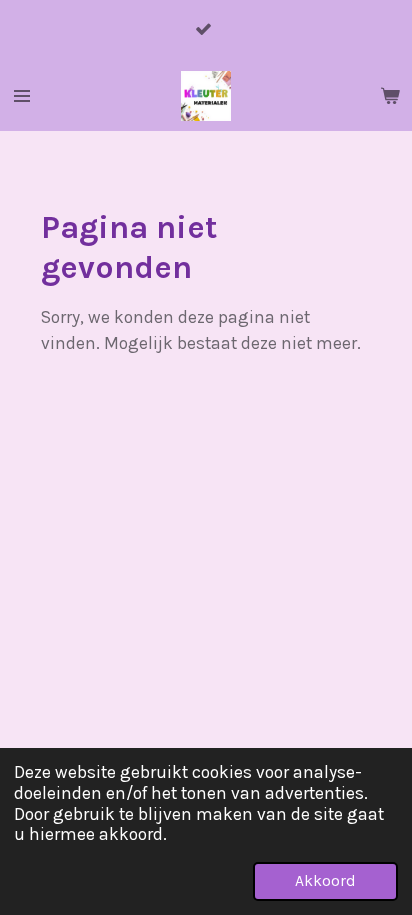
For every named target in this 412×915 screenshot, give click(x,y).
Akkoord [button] (325, 881)
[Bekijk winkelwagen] (390, 96)
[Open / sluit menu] (22, 96)
